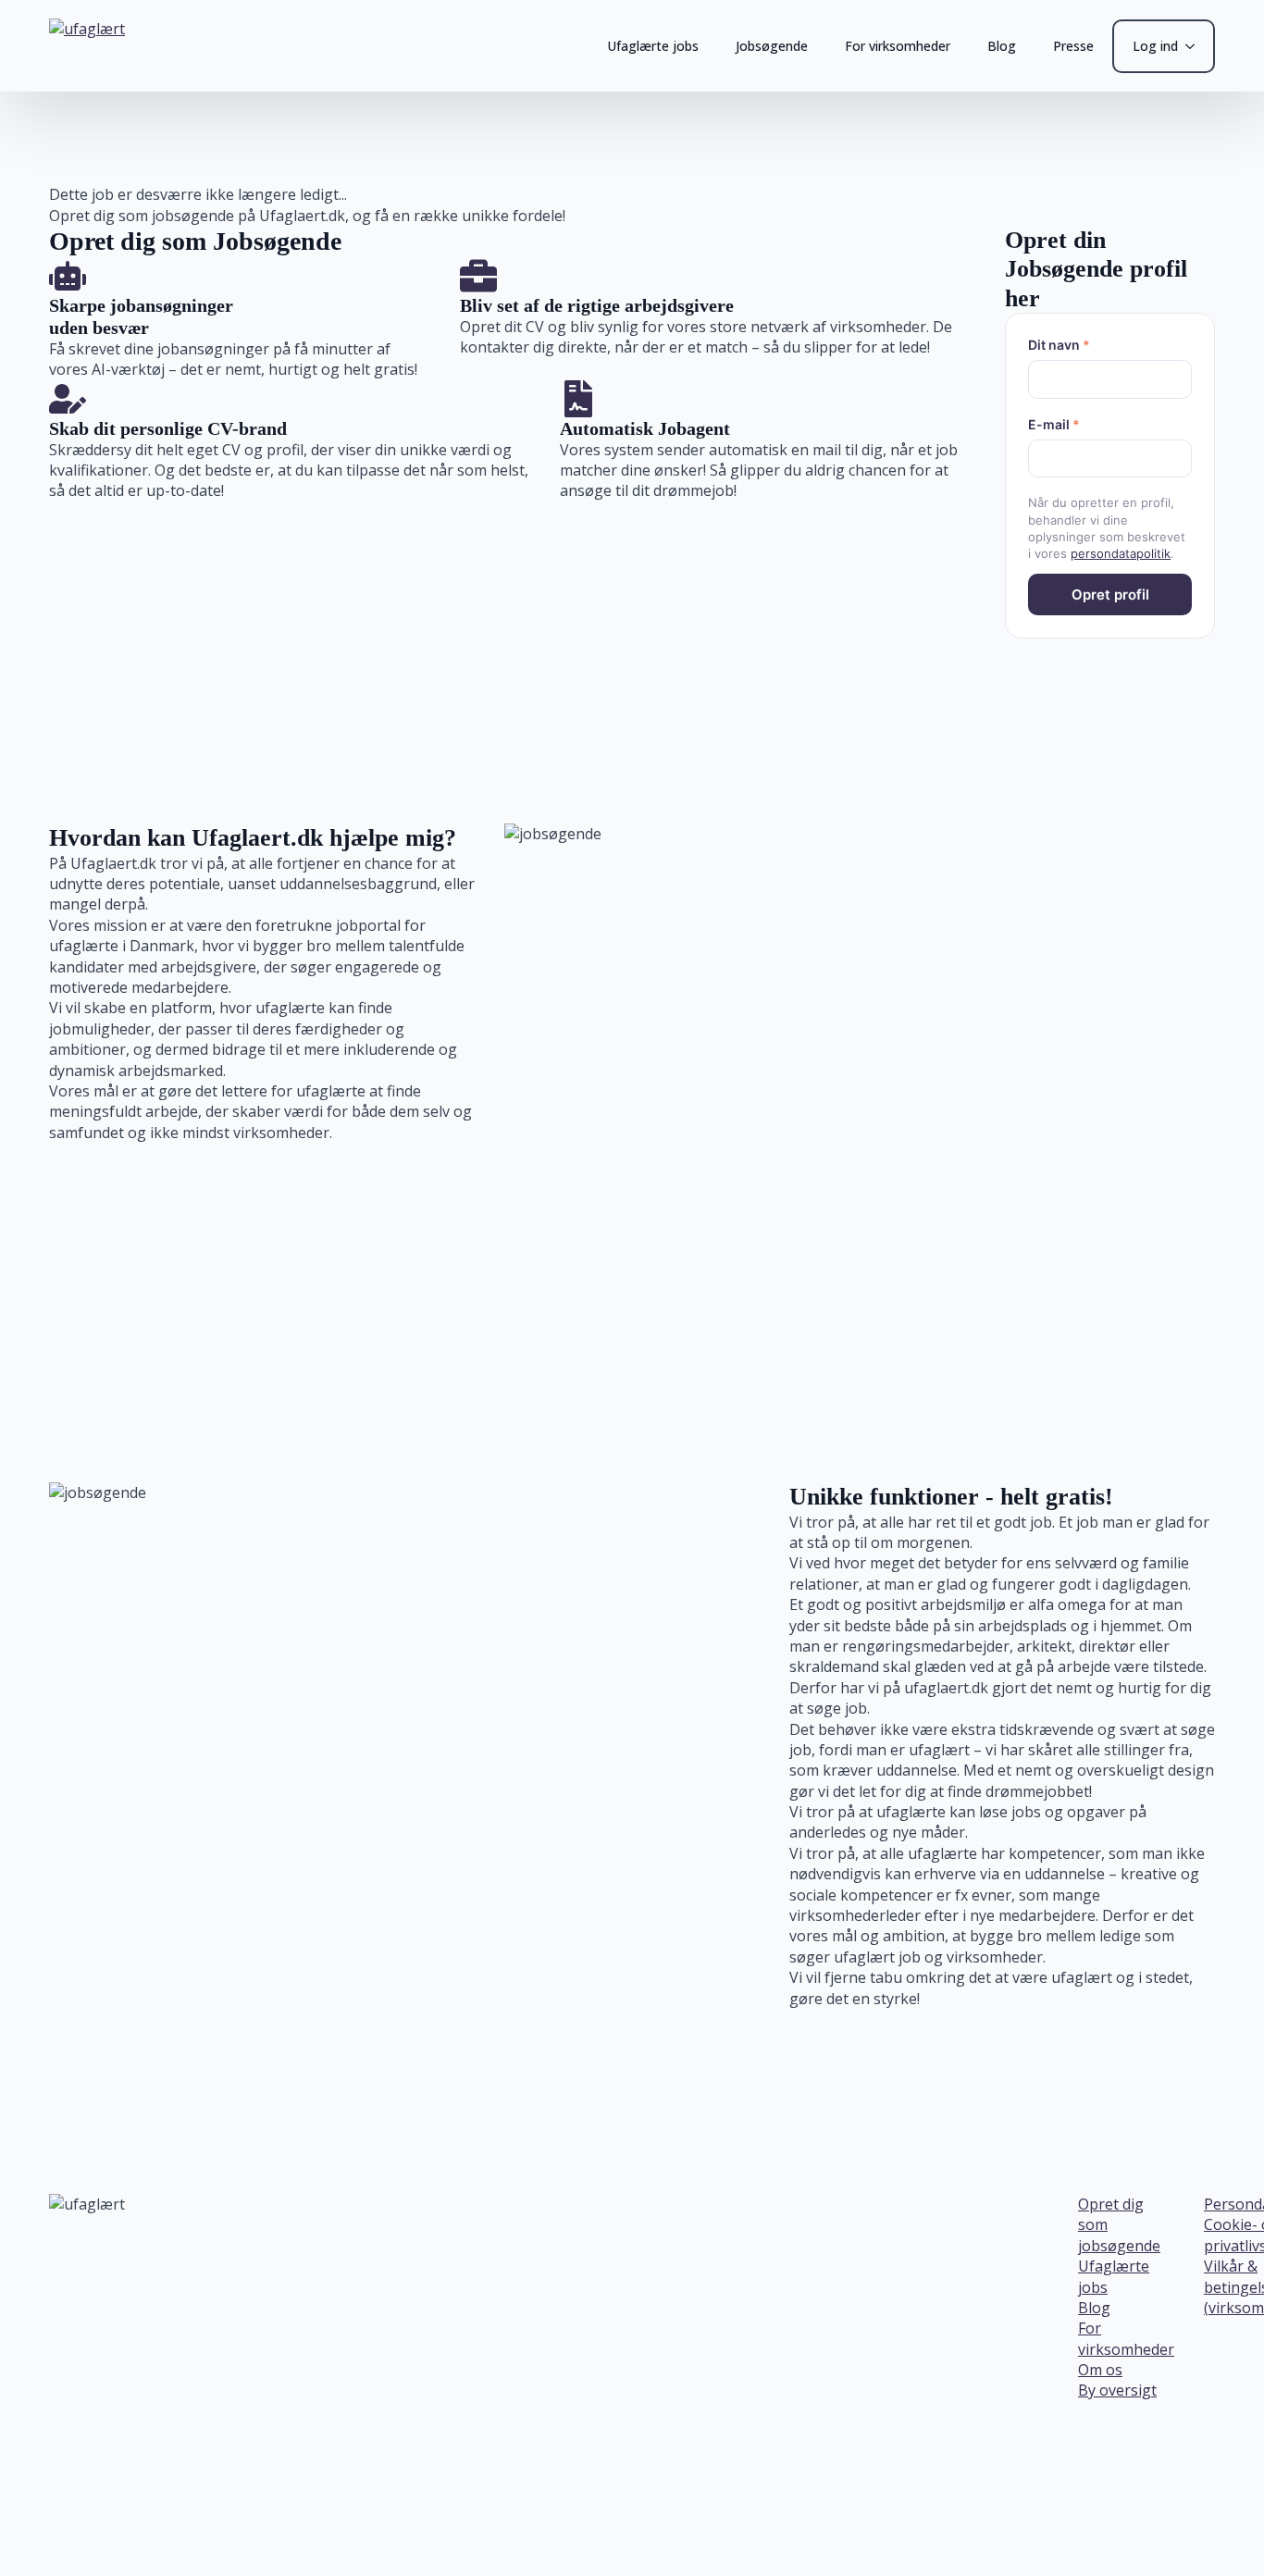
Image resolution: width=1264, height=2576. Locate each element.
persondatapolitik (1121, 553)
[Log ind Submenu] (1196, 46)
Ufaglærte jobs (653, 46)
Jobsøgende (772, 46)
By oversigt (1117, 2390)
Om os (1100, 2370)
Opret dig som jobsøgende (1119, 2225)
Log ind (1155, 46)
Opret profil (1110, 594)
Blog (1002, 46)
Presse (1073, 46)
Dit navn (1059, 345)
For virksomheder (898, 46)
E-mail (1054, 424)
